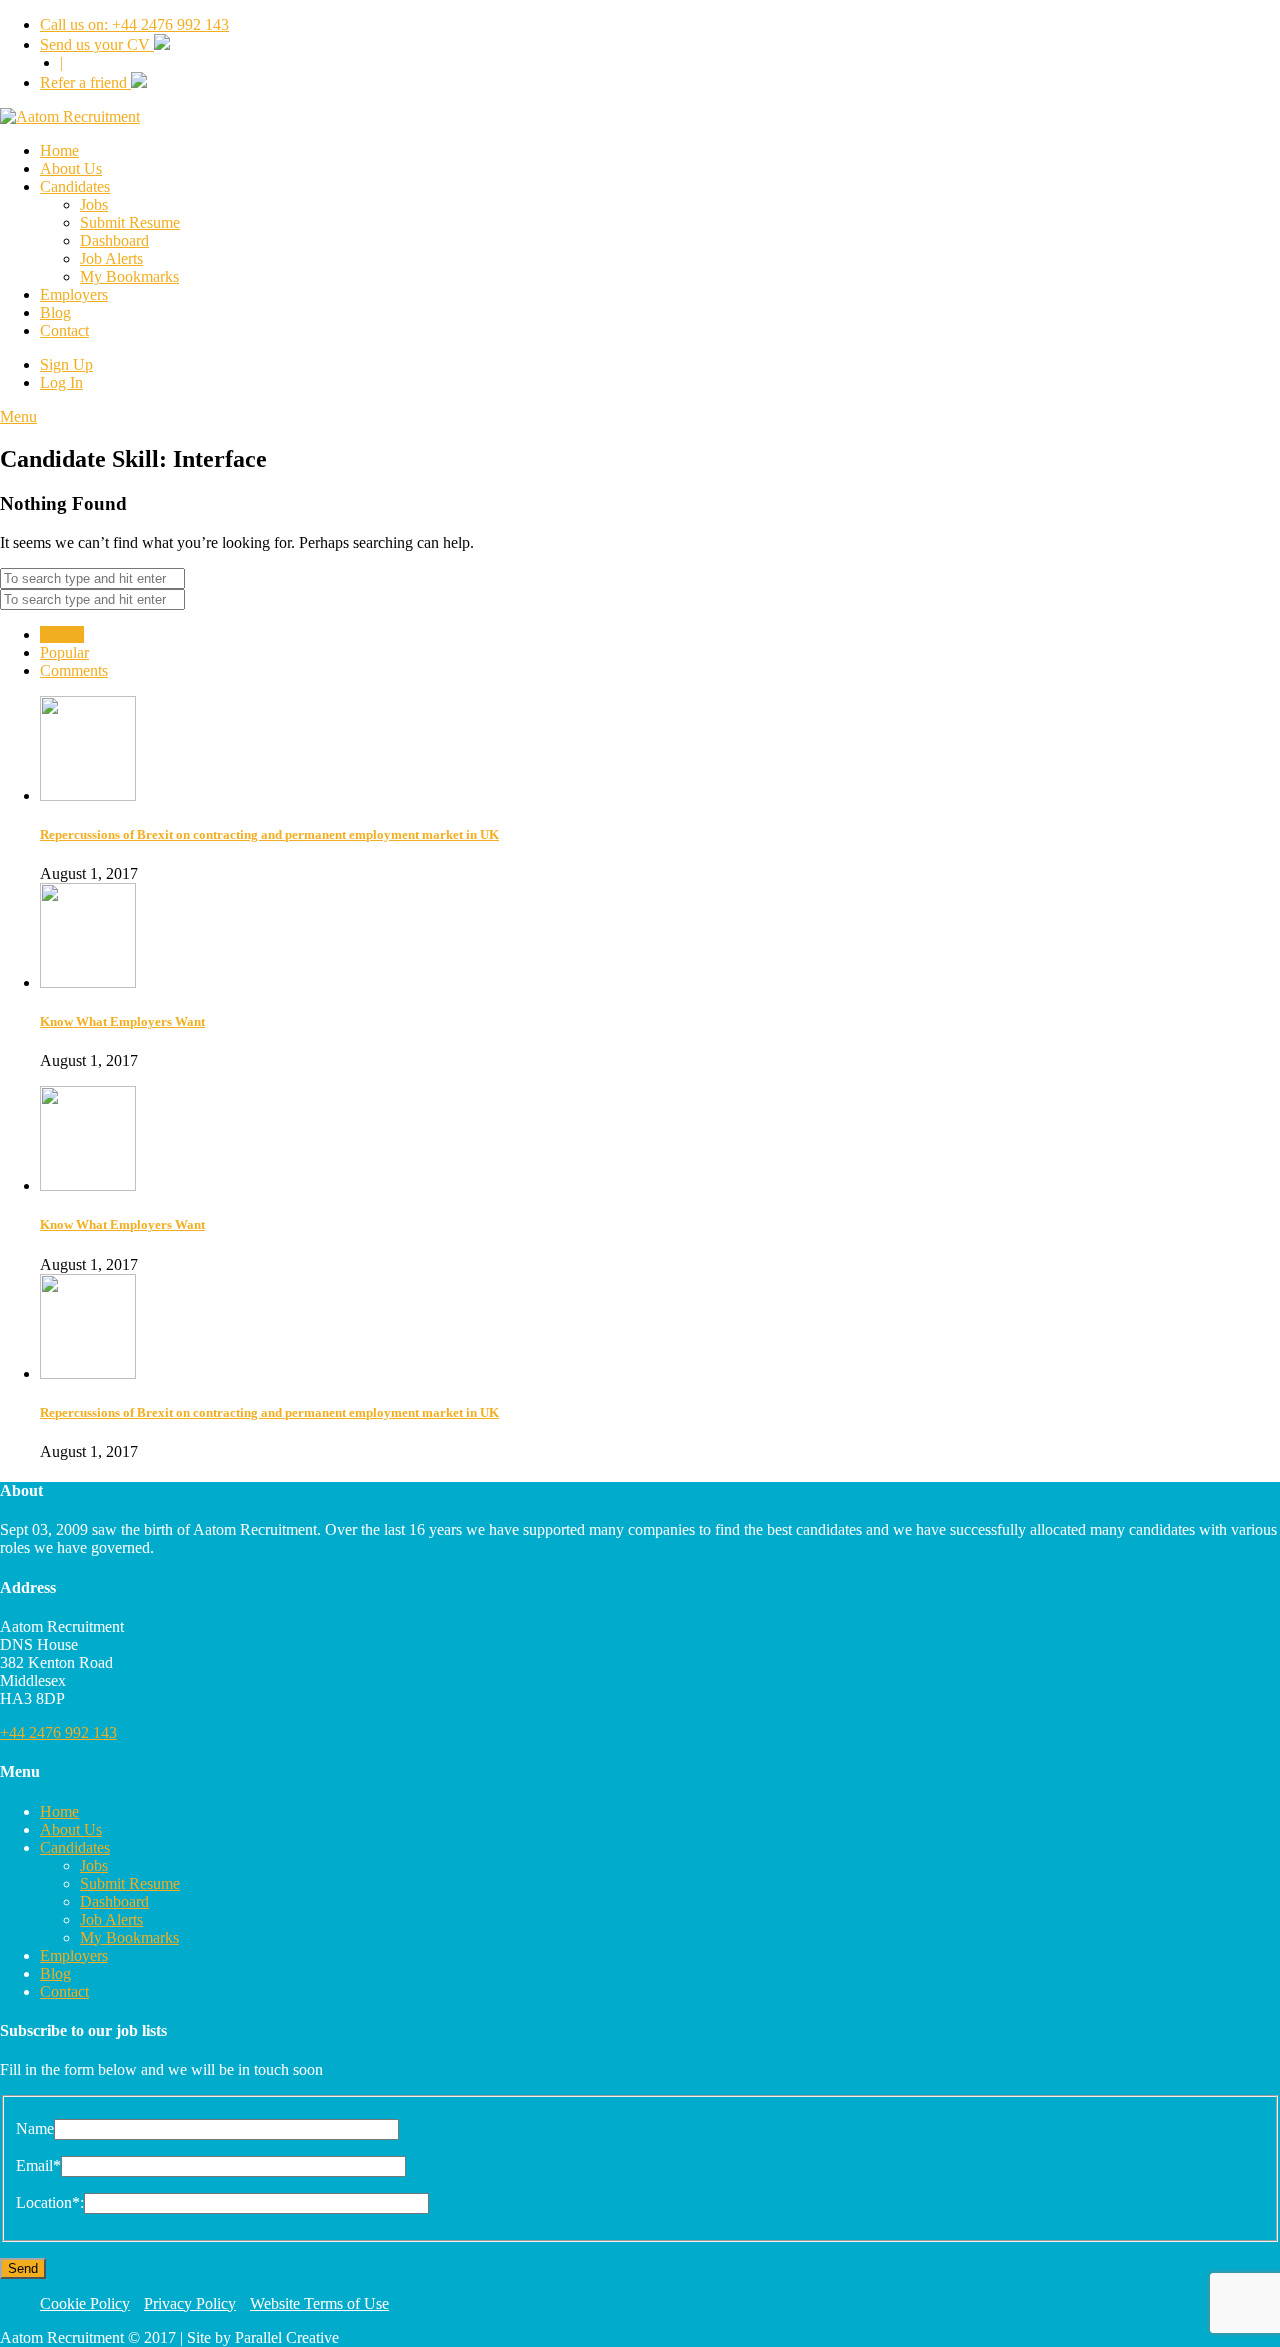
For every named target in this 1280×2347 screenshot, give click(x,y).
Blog (55, 312)
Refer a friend (85, 82)
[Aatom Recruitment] (70, 116)
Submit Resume (130, 222)
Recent (62, 634)
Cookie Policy (85, 2303)
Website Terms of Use (319, 2303)
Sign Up (66, 364)
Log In (61, 382)
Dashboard (114, 240)
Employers (74, 294)
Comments (74, 670)
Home (59, 150)
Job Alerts (111, 258)
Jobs (94, 204)
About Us (71, 168)
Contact (64, 330)
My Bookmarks (129, 276)
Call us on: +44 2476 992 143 (134, 24)
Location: (50, 2202)
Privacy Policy (190, 2303)
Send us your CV (97, 44)
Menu (18, 416)
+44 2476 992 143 (58, 1732)
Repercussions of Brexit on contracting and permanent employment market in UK (269, 834)
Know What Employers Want (122, 1021)
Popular (64, 652)
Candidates (75, 186)
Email (38, 2165)
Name (35, 2128)
